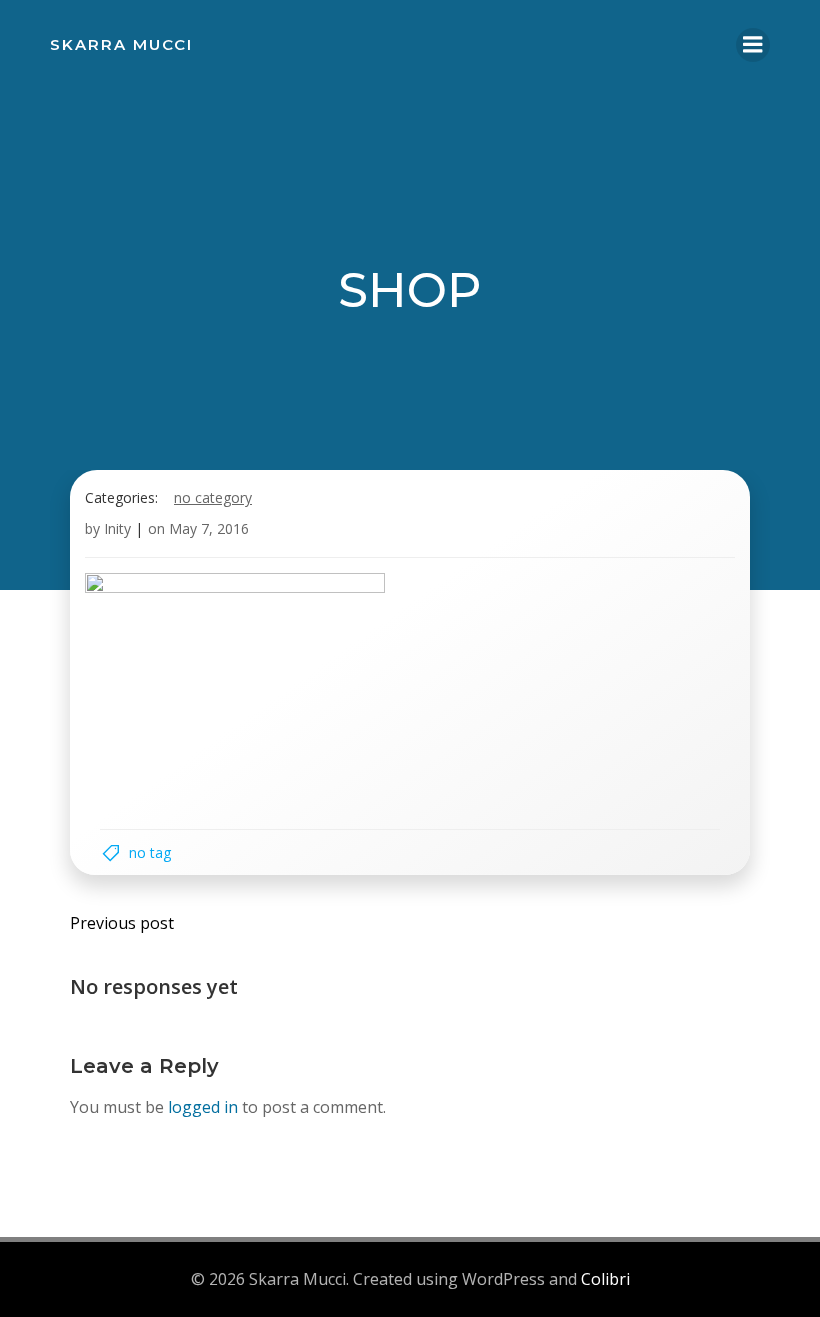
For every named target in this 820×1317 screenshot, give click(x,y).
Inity (117, 528)
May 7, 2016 (209, 528)
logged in (203, 1107)
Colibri (605, 1279)
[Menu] (753, 45)
